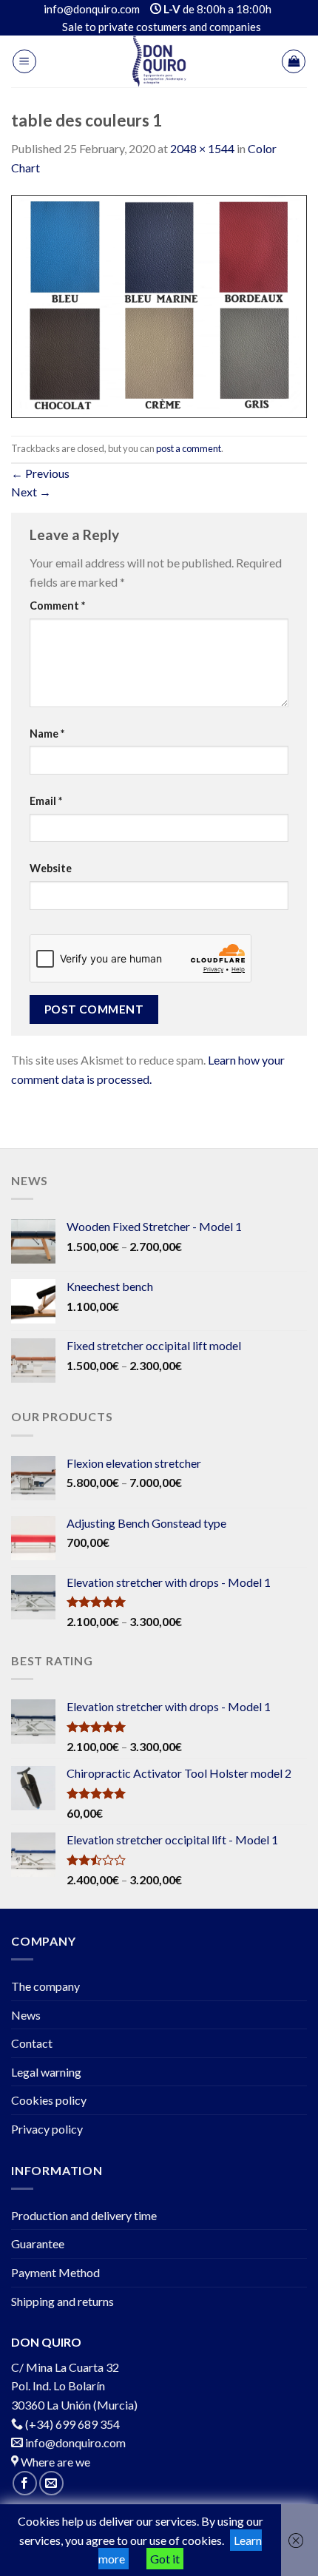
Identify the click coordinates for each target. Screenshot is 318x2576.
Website (51, 868)
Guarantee (38, 2243)
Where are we (54, 2462)
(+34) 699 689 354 (72, 2424)
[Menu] (24, 61)
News (26, 2015)
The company (45, 1986)
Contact (32, 2043)
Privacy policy (47, 2129)
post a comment (189, 448)
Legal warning (46, 2072)
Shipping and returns (62, 2301)
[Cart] (294, 61)
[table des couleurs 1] (159, 304)
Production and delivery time (84, 2215)
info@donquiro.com (74, 2442)
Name (47, 734)
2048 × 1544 (202, 148)
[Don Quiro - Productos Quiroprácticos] (159, 61)
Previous (40, 473)
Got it (165, 2559)
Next (31, 492)
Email (46, 801)
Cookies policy (49, 2100)
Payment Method (55, 2272)
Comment (57, 606)
